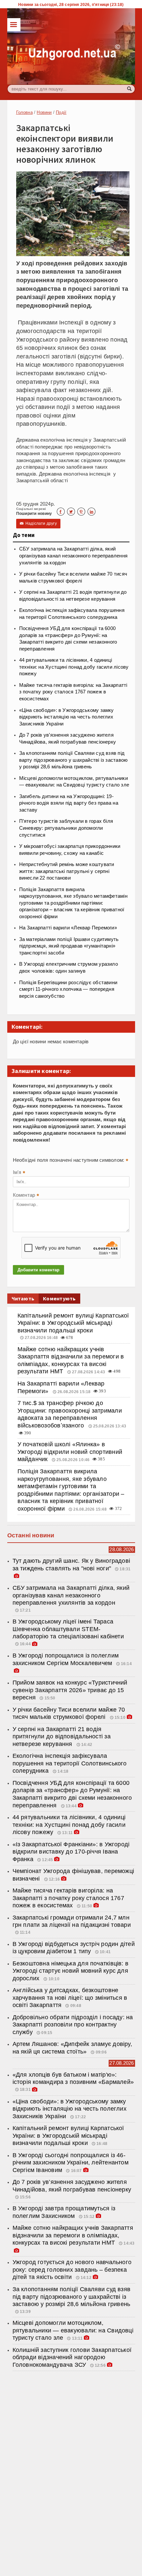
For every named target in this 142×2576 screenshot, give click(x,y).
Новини (44, 112)
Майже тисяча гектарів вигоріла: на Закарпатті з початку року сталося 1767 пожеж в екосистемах (73, 692)
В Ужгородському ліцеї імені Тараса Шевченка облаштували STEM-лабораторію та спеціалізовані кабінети (68, 1629)
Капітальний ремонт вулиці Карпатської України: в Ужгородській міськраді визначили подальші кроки (73, 1323)
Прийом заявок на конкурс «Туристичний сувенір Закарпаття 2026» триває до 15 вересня (70, 1690)
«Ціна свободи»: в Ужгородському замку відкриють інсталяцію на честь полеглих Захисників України (67, 717)
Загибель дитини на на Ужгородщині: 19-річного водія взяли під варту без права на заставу (69, 803)
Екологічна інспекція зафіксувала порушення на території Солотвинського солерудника (70, 1763)
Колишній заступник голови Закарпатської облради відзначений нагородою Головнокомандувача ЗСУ (72, 2357)
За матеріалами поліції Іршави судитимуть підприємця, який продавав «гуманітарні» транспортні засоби (69, 946)
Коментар (26, 1196)
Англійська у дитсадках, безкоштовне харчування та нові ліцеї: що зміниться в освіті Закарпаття (70, 1998)
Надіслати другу (38, 523)
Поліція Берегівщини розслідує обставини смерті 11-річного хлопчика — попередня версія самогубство (68, 989)
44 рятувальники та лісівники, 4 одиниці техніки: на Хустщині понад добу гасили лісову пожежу (74, 667)
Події (61, 112)
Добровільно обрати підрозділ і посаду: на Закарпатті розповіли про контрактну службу (73, 2025)
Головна (24, 112)
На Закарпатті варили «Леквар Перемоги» (68, 928)
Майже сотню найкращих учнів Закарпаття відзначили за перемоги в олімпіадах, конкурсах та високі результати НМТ (73, 2235)
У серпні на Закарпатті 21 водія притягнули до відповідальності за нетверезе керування (62, 1737)
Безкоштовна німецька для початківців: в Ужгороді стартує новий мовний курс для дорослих (71, 1971)
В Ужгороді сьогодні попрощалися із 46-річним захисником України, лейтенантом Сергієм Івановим (71, 2163)
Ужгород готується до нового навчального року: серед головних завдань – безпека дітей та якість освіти (72, 2270)
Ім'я (19, 1173)
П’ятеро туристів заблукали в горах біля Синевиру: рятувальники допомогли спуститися (66, 828)
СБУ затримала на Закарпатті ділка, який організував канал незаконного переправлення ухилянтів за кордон (73, 556)
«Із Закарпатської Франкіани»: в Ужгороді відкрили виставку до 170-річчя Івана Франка (71, 1852)
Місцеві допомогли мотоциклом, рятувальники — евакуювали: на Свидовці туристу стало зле (73, 2330)
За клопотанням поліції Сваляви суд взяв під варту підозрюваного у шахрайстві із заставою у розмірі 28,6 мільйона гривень (73, 760)
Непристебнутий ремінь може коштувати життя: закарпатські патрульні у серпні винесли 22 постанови (67, 871)
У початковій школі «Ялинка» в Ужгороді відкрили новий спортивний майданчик (70, 1452)
